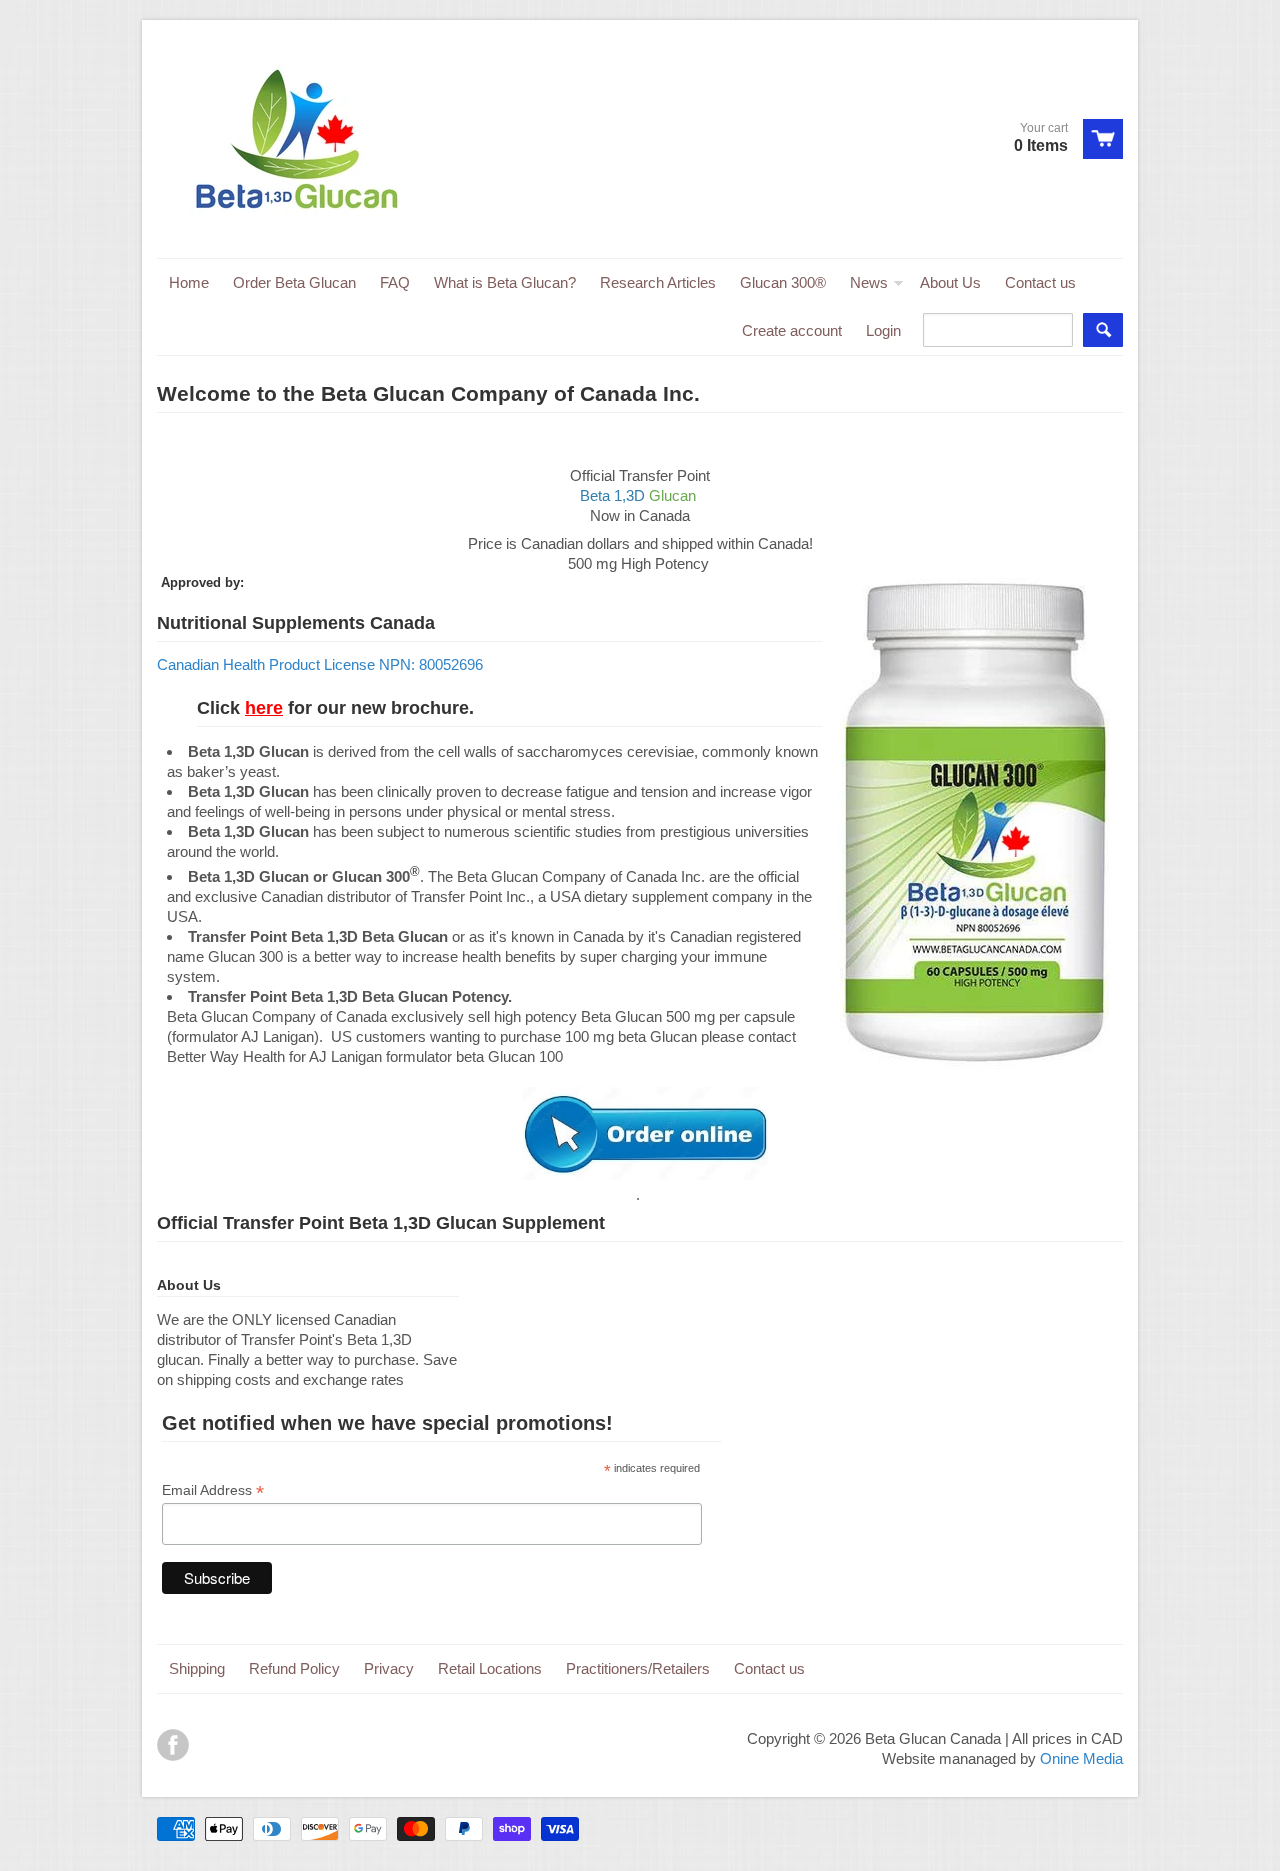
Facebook (173, 1745)
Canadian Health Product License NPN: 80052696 (320, 664)
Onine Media (1081, 1758)
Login (883, 330)
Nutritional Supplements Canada (296, 623)
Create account (792, 330)
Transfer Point (283, 1223)
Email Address (213, 1490)
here (264, 708)
